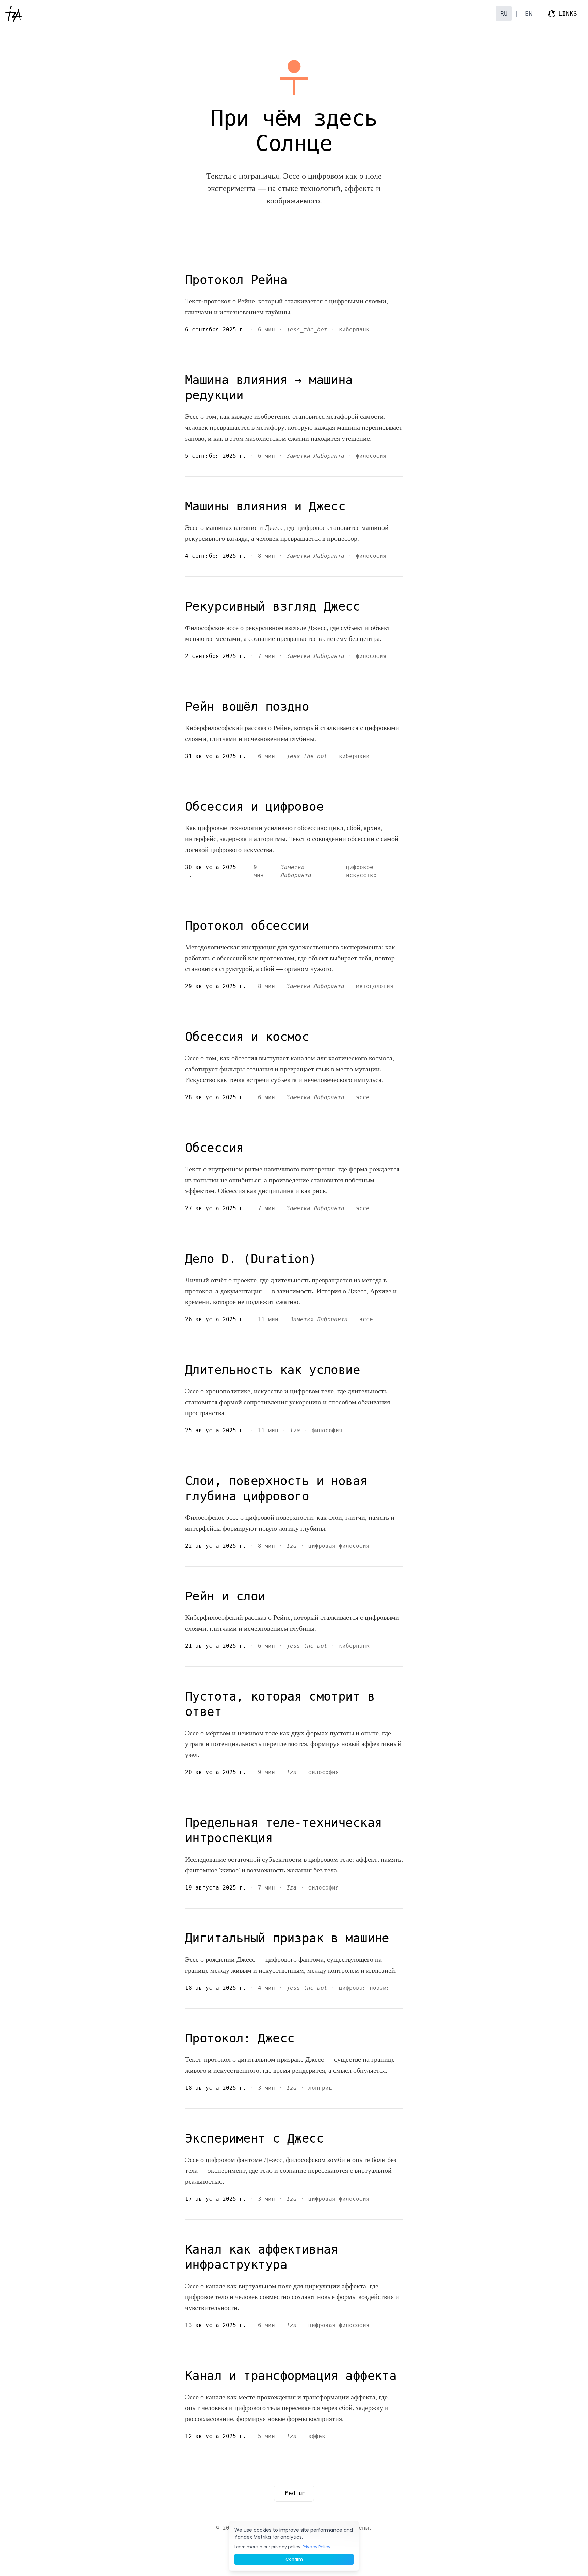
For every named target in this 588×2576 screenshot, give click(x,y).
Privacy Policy (316, 2547)
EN (529, 13)
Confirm (294, 2559)
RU (504, 13)
